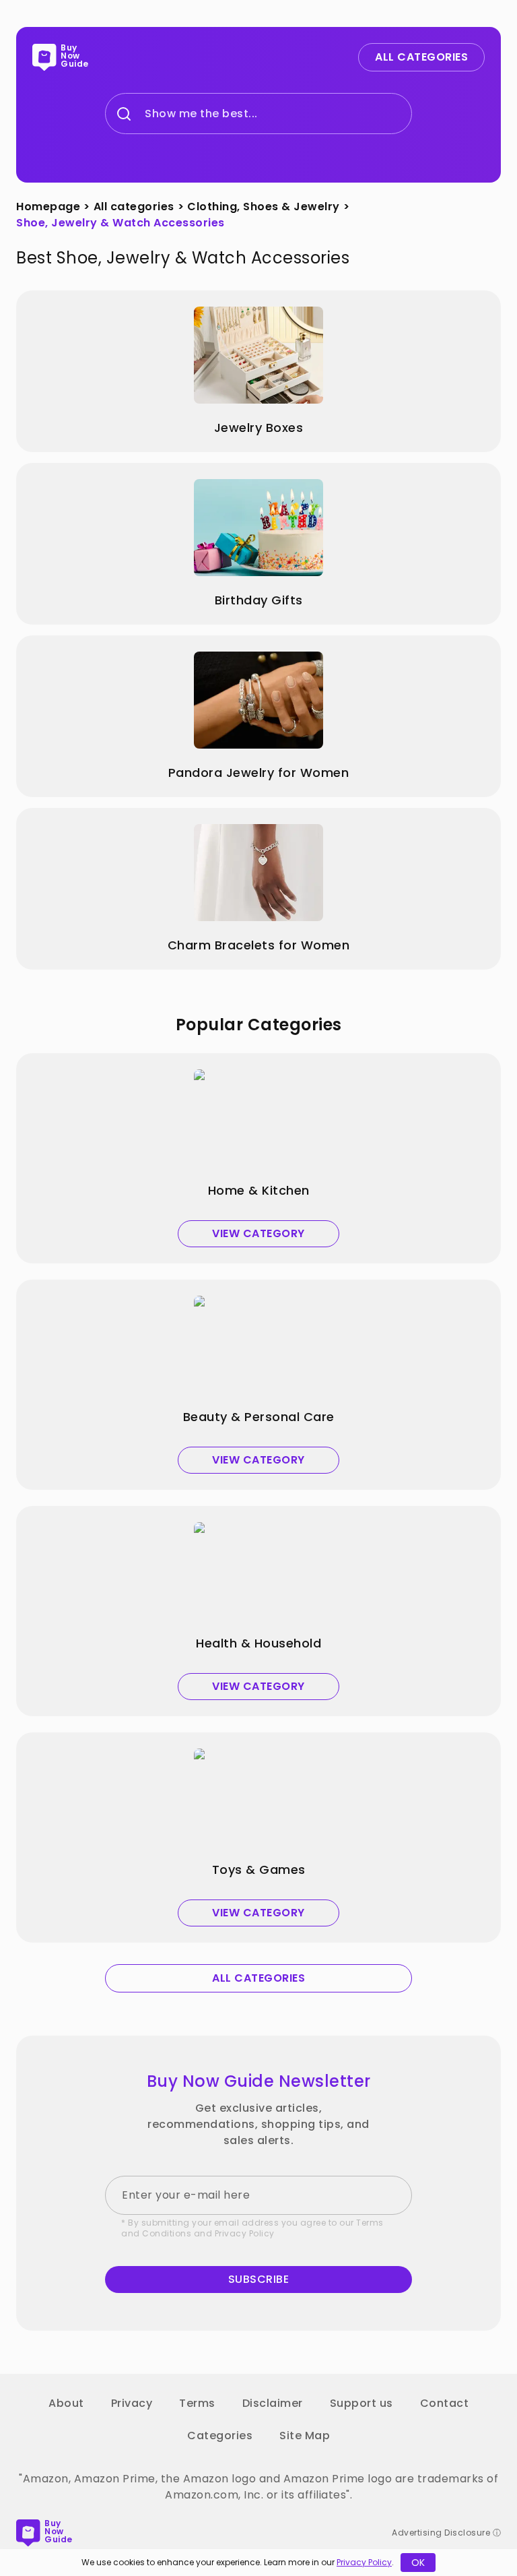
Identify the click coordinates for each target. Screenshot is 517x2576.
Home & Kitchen (259, 1191)
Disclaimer (273, 2403)
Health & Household (258, 1643)
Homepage (48, 207)
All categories (134, 207)
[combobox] (145, 114)
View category (258, 1233)
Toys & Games (259, 1870)
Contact (445, 2403)
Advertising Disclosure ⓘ (446, 2533)
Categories (220, 2436)
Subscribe (259, 2279)
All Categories (421, 57)
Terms (197, 2403)
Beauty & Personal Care (259, 1417)
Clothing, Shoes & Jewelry (264, 207)
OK (418, 2563)
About (66, 2403)
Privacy (132, 2403)
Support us (361, 2403)
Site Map (305, 2436)
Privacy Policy (245, 2233)
